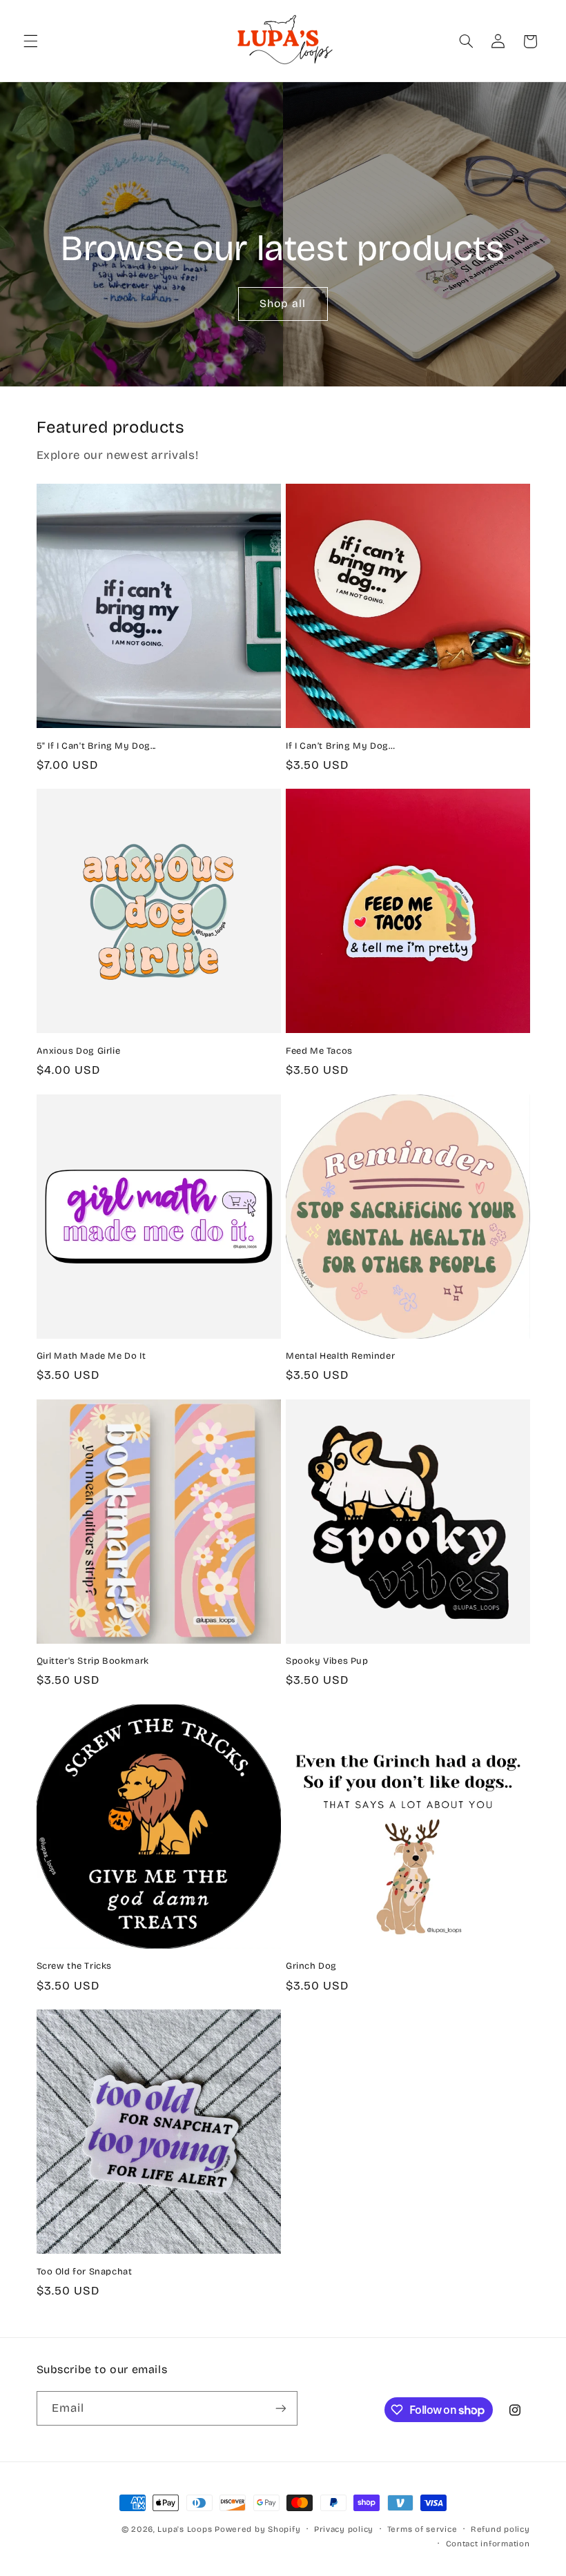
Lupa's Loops (185, 2529)
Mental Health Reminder (340, 1356)
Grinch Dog (311, 1966)
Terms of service (422, 2529)
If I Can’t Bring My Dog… (340, 746)
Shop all (283, 303)
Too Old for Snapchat (85, 2272)
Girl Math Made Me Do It (91, 1356)
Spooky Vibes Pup (327, 1661)
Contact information (488, 2544)
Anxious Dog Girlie (79, 1051)
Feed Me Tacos (319, 1051)
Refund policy (500, 2529)
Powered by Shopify (257, 2529)
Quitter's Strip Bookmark (93, 1661)
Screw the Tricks (75, 1966)
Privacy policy (344, 2529)
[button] (30, 41)
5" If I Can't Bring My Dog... (96, 746)
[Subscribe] (280, 2408)
